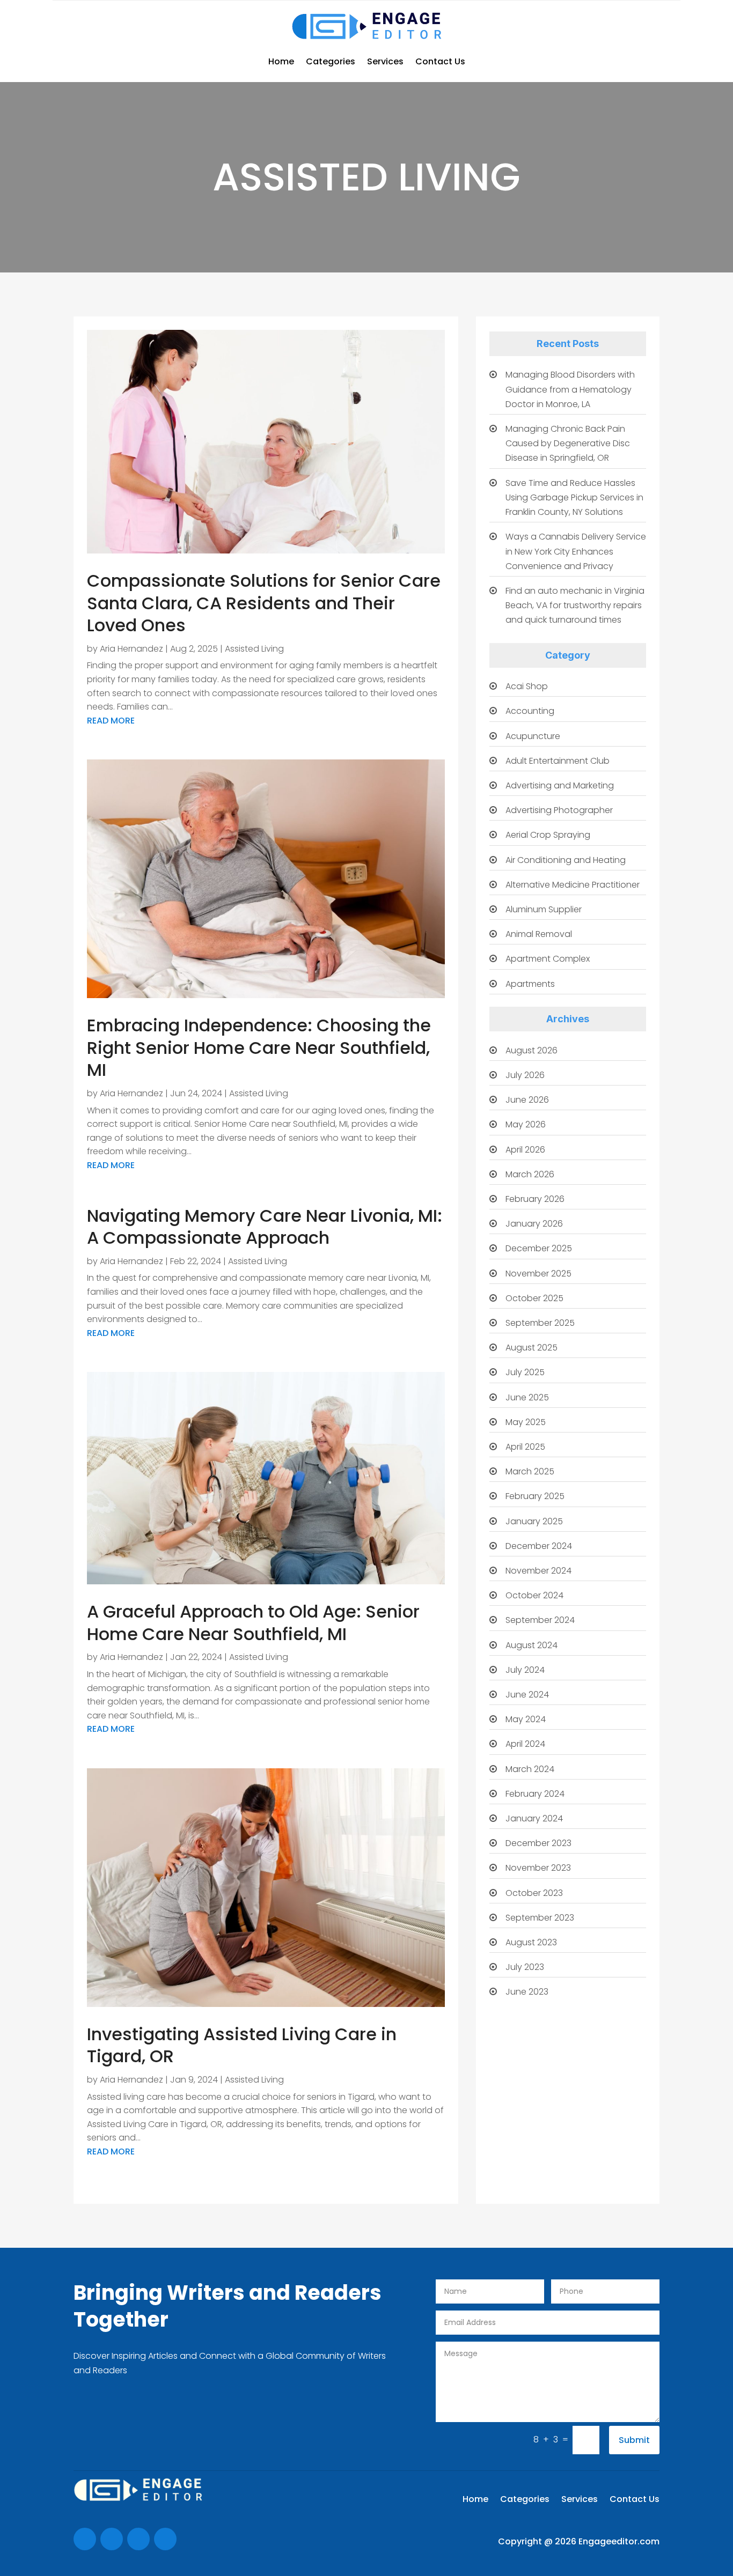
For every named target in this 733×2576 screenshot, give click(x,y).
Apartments (530, 984)
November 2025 (538, 1274)
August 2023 (531, 1942)
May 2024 (526, 1719)
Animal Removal (539, 934)
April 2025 (525, 1447)
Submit (634, 2440)
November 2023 (538, 1868)
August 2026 (532, 1050)
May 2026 (526, 1124)
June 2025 (527, 1397)
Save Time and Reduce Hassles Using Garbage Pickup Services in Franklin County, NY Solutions (574, 497)
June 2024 (527, 1695)
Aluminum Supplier (544, 909)
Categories (331, 61)
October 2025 (534, 1298)
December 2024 (539, 1546)
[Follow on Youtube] (138, 2539)
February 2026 (535, 1199)
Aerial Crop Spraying (548, 835)
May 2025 (526, 1422)
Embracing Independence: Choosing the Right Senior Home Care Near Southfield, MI (259, 1047)
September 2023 (540, 1918)
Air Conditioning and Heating (566, 860)
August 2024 (532, 1645)
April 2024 (525, 1744)
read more (111, 721)
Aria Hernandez (131, 649)
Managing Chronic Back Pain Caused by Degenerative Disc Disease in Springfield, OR (568, 443)
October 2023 (534, 1893)
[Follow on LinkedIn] (165, 2539)
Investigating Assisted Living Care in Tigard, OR (242, 2045)
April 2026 (525, 1150)
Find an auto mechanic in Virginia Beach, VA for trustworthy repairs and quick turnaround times (575, 605)
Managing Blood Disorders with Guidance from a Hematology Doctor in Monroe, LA (570, 389)
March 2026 (530, 1174)
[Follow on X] (112, 2539)
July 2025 (525, 1372)
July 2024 (525, 1670)
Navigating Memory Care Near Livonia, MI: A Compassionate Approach (265, 1227)
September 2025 (540, 1323)
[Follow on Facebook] (85, 2539)
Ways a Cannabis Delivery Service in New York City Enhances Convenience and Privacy (576, 551)
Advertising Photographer (559, 810)
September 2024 (540, 1620)
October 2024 (534, 1595)
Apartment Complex (548, 959)
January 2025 (534, 1521)
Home (281, 61)
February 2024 (535, 1794)
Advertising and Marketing (560, 785)
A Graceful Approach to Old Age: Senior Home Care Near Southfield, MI (253, 1623)
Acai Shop (527, 686)
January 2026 (534, 1224)
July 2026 (525, 1075)
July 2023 (525, 1967)
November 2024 (538, 1571)
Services (385, 61)
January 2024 (534, 1818)
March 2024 (530, 1769)
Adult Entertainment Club (558, 761)
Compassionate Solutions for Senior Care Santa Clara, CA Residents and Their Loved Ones (264, 603)
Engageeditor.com (619, 2541)
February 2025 (535, 1496)
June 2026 (527, 1100)
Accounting (530, 711)
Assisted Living (254, 649)
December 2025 (539, 1248)
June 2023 (527, 1992)
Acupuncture (533, 736)
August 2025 (532, 1348)
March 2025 (530, 1471)
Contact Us (440, 61)
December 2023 (538, 1843)
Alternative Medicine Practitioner (573, 885)
